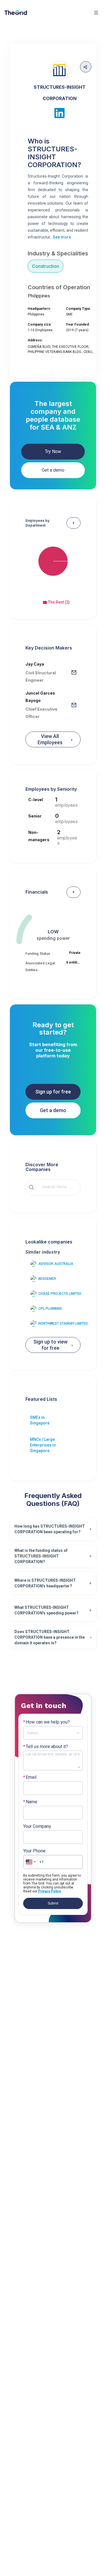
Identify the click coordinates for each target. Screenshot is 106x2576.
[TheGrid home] (16, 13)
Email (30, 1777)
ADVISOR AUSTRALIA (56, 1264)
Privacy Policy (49, 1891)
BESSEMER (47, 1279)
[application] (53, 566)
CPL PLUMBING (50, 1309)
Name (30, 1802)
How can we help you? (46, 1722)
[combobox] (57, 1187)
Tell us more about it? (46, 1747)
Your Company (37, 1826)
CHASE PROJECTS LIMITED (60, 1294)
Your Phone (34, 1851)
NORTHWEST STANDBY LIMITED (63, 1324)
